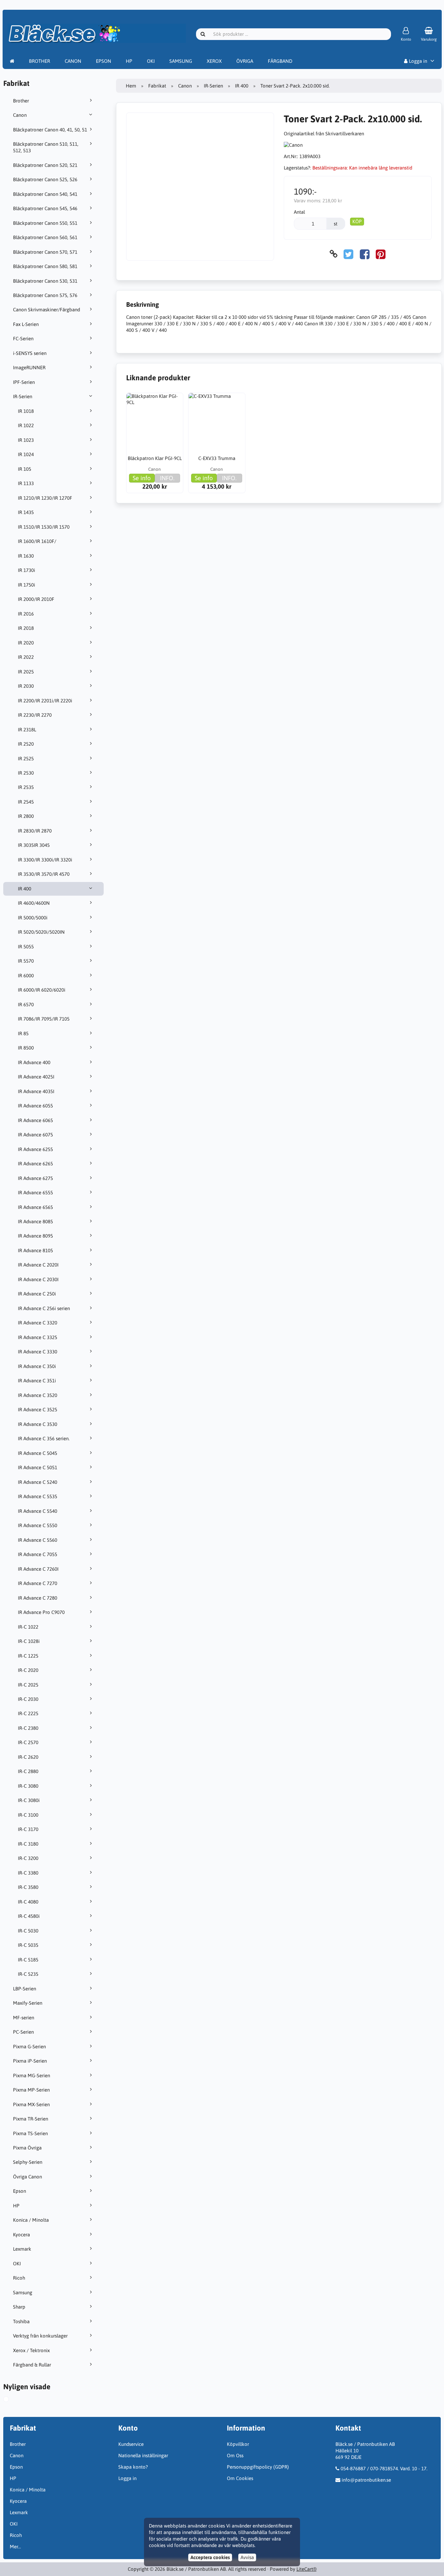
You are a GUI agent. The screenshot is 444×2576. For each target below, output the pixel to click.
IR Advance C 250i (37, 1294)
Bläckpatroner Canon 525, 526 (45, 179)
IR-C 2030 (28, 1699)
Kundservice (131, 2444)
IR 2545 (26, 802)
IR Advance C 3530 (38, 1424)
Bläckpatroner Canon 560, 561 (45, 237)
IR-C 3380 (28, 1873)
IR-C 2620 (28, 1757)
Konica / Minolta (31, 2220)
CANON (73, 61)
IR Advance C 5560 (38, 1540)
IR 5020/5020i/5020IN (41, 932)
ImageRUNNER (29, 367)
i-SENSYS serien (30, 353)
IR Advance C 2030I (38, 1279)
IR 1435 (26, 512)
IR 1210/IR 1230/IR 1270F (45, 498)
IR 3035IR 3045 (34, 845)
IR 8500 (26, 1048)
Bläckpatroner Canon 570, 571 (45, 252)
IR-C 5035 (28, 1945)
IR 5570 (26, 961)
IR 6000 (26, 976)
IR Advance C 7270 (38, 1583)
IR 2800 (26, 816)
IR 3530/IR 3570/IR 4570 (44, 874)
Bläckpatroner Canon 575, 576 (45, 295)
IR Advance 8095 (35, 1236)
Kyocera (21, 2235)
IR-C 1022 (28, 1627)
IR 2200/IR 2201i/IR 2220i (45, 701)
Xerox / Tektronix (31, 2350)
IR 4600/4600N (34, 903)
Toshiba (21, 2321)
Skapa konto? (133, 2467)
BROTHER (39, 61)
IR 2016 (26, 614)
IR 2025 (26, 672)
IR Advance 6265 (35, 1164)
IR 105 (25, 469)
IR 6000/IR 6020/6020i (42, 990)
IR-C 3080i (29, 1800)
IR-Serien (23, 396)
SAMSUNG (181, 61)
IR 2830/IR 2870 (35, 831)
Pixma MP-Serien (31, 2090)
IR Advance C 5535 (38, 1496)
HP (129, 61)
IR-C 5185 (28, 1960)
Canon (20, 115)
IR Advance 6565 (35, 1207)
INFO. (167, 478)
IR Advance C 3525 (38, 1410)
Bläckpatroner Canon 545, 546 (45, 208)
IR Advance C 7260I (38, 1569)
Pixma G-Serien (29, 2047)
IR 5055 (26, 947)
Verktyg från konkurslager (40, 2336)
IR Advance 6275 (35, 1178)
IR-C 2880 (28, 1771)
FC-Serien (23, 339)
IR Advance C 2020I (38, 1265)
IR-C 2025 (28, 1685)
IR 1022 (26, 425)
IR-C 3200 (28, 1858)
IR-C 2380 (28, 1728)
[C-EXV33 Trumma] (217, 421)
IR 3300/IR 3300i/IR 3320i (45, 860)
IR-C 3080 (28, 1786)
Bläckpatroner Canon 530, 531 (45, 281)
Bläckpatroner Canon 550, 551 (45, 223)
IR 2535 (26, 787)
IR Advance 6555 (35, 1193)
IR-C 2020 (28, 1670)
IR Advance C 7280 (38, 1598)
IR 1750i (26, 585)
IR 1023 (26, 440)
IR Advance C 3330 (38, 1352)
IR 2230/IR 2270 (35, 715)
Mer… (15, 2547)
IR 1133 (26, 483)
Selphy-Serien (28, 2162)
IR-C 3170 (28, 1829)
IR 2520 (26, 744)
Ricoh (19, 2278)
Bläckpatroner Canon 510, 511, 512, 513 (46, 147)
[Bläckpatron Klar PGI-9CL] (155, 421)
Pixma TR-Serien (31, 2119)
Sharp (19, 2307)
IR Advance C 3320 (38, 1323)
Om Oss (235, 2455)
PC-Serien (23, 2032)
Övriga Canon (27, 2177)
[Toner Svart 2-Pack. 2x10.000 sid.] (11, 2400)
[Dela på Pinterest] (381, 254)
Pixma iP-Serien (30, 2061)
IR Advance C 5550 (38, 1525)
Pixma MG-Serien (32, 2075)
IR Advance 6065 (35, 1120)
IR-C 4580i (29, 1916)
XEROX (214, 61)
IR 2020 (26, 643)
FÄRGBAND (280, 61)
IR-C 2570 (28, 1742)
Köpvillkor (238, 2444)
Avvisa (247, 2557)
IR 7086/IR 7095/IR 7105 (44, 1019)
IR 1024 (26, 454)
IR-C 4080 (28, 1902)
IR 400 (25, 889)
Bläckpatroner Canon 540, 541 (45, 194)
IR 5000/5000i (33, 918)
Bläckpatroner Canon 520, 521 (45, 165)
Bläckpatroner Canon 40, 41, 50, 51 (50, 130)
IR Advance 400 (34, 1062)
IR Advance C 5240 (38, 1482)
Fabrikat (157, 86)
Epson (20, 2191)
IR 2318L (27, 730)
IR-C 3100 (28, 1815)
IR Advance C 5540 (38, 1511)
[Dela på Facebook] (365, 254)
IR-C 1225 (28, 1656)
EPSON (104, 61)
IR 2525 (26, 759)
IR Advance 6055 (35, 1106)
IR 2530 (26, 773)
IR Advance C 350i (37, 1366)
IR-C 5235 (28, 1974)
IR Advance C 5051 (38, 1467)
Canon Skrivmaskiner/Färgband (46, 310)
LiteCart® (307, 2569)
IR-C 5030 (28, 1931)
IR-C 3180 (28, 1844)
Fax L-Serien (26, 324)
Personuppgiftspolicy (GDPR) (258, 2467)
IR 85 (23, 1033)
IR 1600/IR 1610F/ (37, 541)
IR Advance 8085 (35, 1221)
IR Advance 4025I (36, 1077)
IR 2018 (26, 628)
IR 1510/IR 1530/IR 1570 (44, 527)
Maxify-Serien (28, 2003)
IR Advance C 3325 (38, 1337)
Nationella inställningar (143, 2455)
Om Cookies (240, 2478)
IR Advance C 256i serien (44, 1308)
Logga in (417, 61)
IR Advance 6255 (35, 1149)
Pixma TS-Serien (30, 2133)
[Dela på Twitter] (348, 254)
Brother (21, 101)
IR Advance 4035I (36, 1091)
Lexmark (22, 2249)
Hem (131, 86)
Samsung (23, 2292)
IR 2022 (26, 657)
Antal (299, 212)
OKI (151, 61)
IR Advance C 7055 (38, 1554)
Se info (142, 478)
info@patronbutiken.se (366, 2480)
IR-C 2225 (28, 1713)
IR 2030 (26, 686)
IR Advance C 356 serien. (44, 1438)
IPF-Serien (24, 382)
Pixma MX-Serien (31, 2104)
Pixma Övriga (27, 2148)
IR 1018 (26, 411)
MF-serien (24, 2018)
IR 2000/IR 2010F (36, 599)
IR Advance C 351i (37, 1381)
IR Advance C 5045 (38, 1453)
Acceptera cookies (210, 2557)
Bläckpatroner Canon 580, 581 (45, 266)
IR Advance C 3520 (38, 1395)
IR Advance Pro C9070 (41, 1612)
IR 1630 (26, 556)
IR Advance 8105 (35, 1250)
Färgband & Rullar (32, 2365)
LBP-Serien (25, 1989)
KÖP (357, 221)
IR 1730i (26, 570)
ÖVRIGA (245, 61)
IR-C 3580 (28, 1887)
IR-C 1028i (29, 1641)
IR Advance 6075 (35, 1135)
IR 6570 (26, 1004)
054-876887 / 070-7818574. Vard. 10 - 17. (384, 2468)
